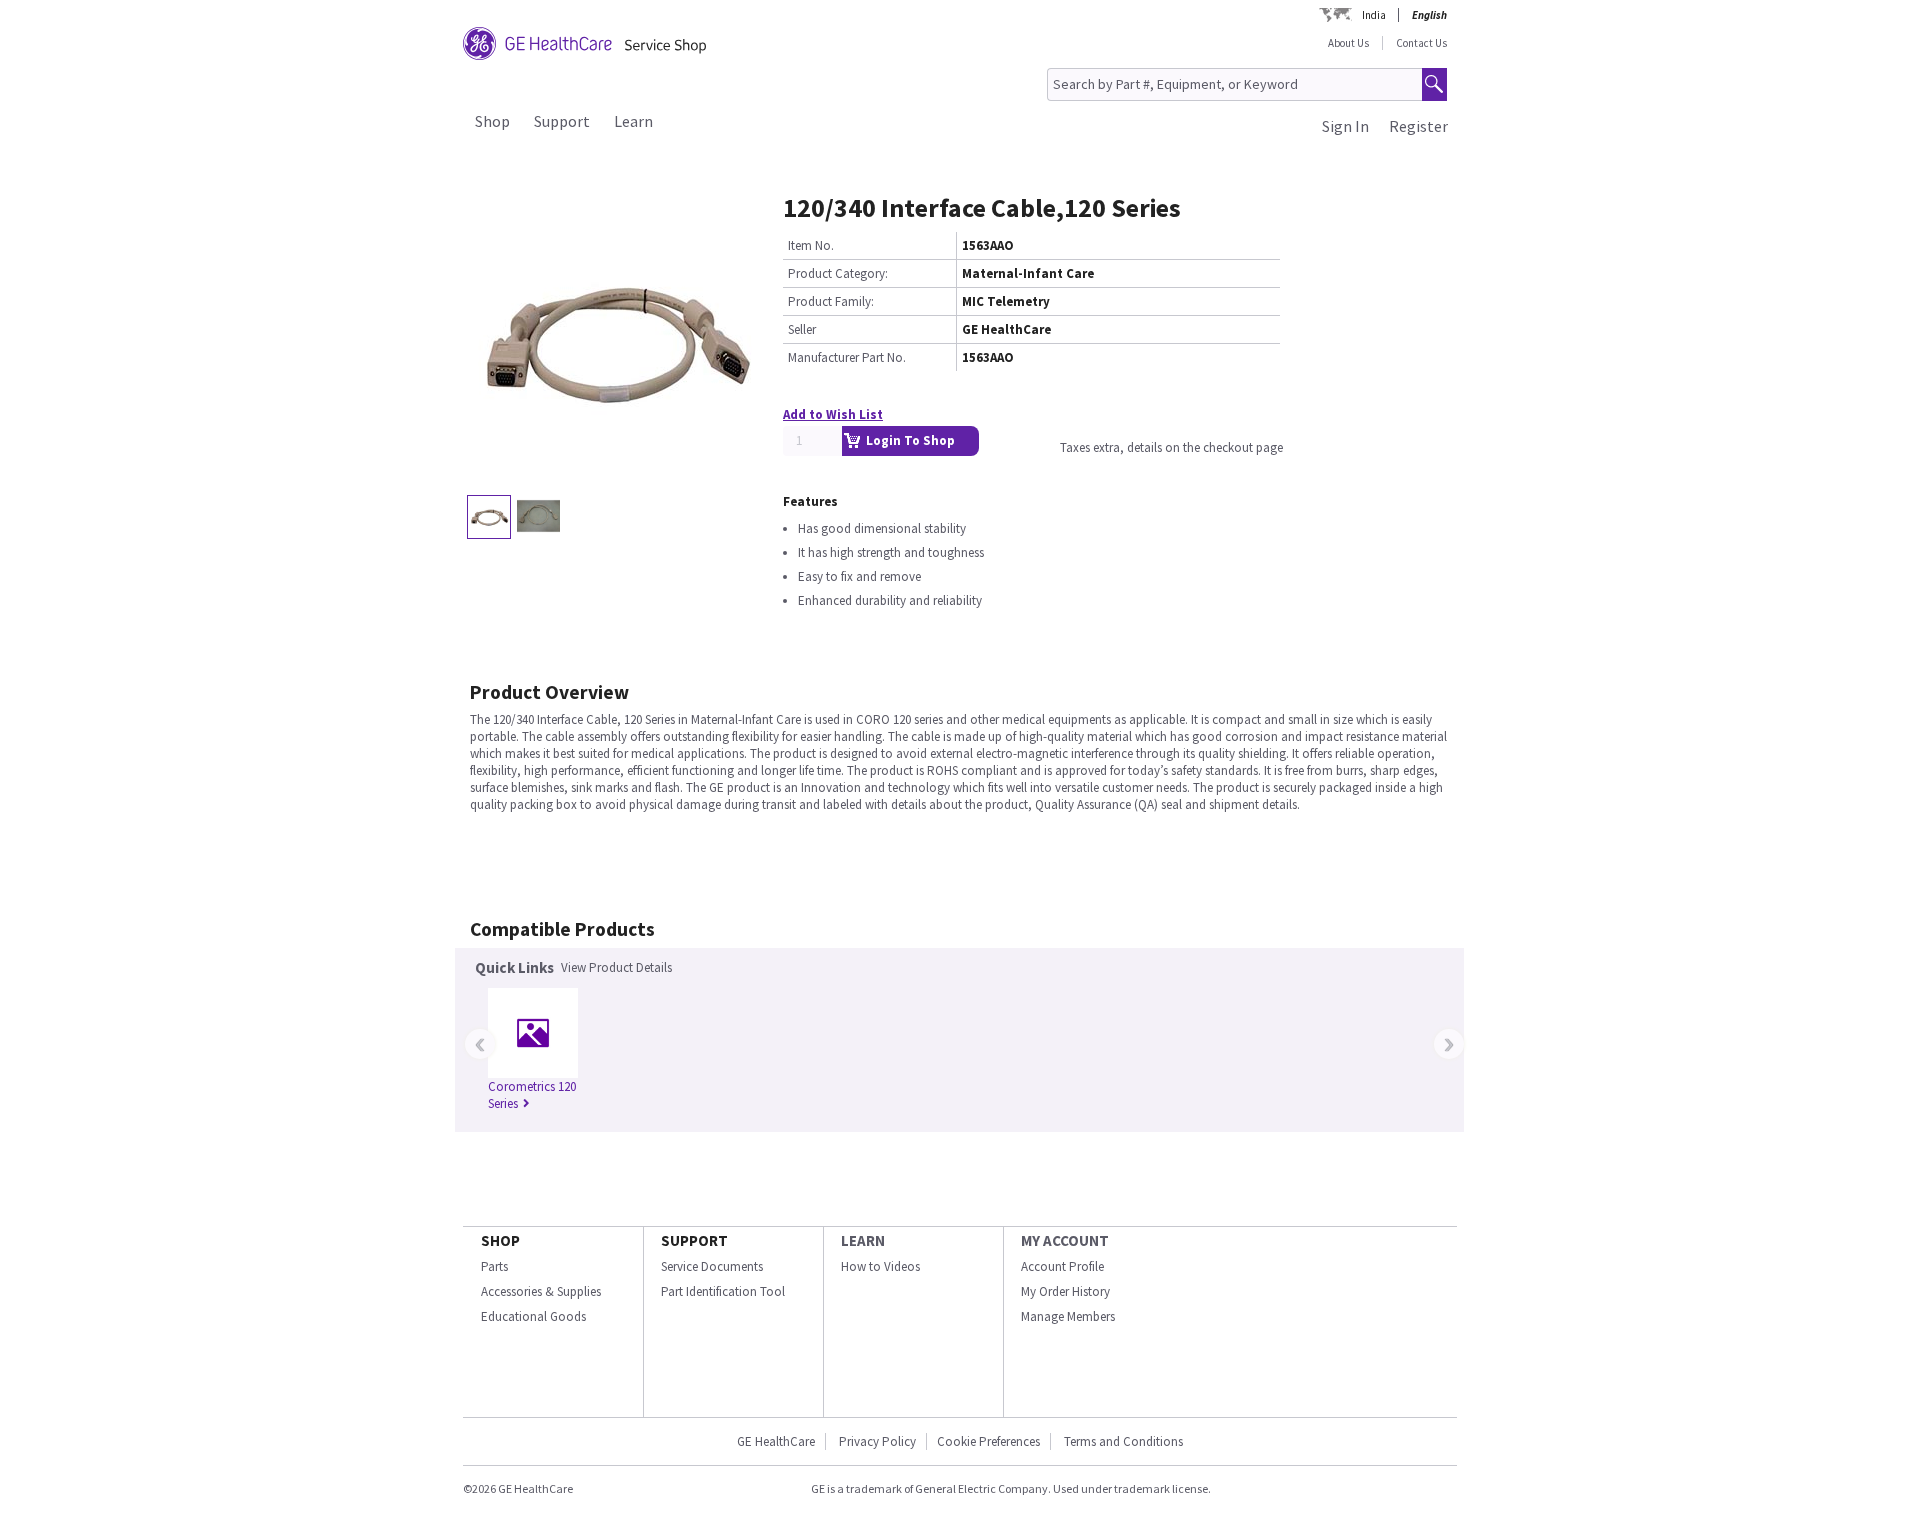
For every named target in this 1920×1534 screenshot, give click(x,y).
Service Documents (712, 1266)
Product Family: (831, 301)
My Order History (1065, 1291)
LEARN (863, 1240)
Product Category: (838, 273)
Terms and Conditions (1123, 1441)
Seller (802, 329)
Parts (494, 1266)
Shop (492, 121)
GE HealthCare (776, 1441)
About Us (1348, 43)
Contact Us (1421, 43)
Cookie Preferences (988, 1441)
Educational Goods (533, 1316)
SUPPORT (694, 1240)
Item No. (811, 245)
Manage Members (1068, 1316)
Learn (633, 121)
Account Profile (1062, 1266)
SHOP (500, 1240)
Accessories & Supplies (541, 1291)
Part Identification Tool (723, 1291)
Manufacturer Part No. (847, 357)
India (1374, 15)
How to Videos (880, 1266)
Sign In (1345, 126)
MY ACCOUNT (1065, 1240)
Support (562, 121)
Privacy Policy (877, 1441)
